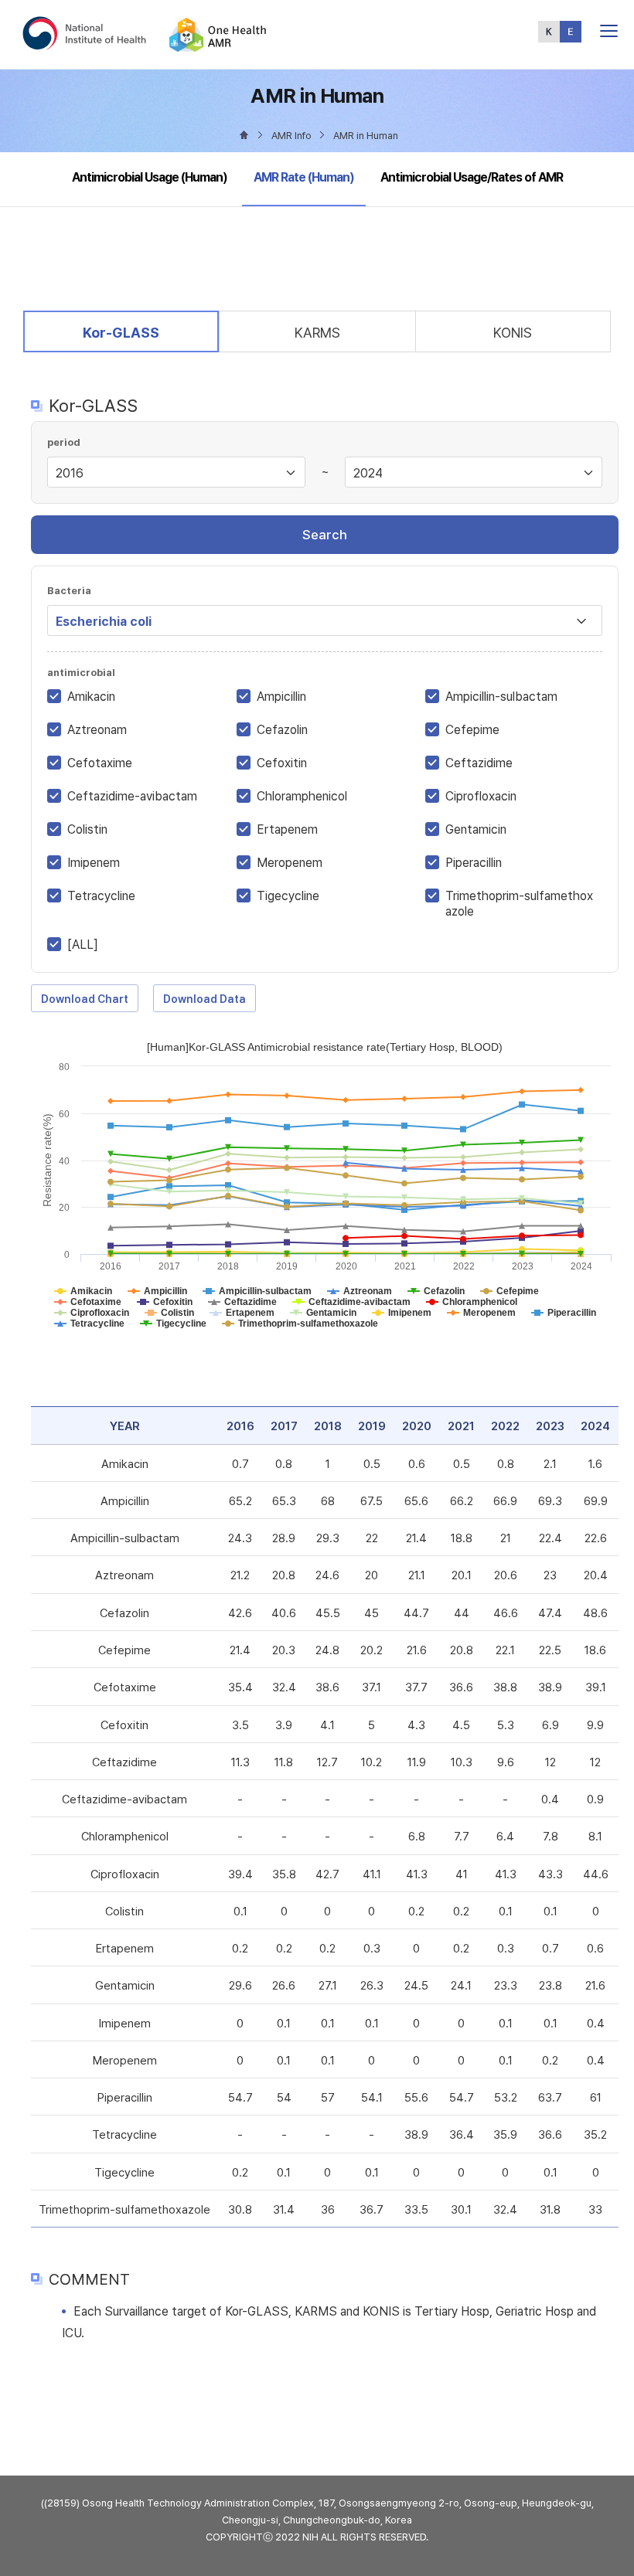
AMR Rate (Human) (303, 177)
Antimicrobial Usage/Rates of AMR (472, 177)
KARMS (317, 333)
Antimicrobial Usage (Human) (150, 177)
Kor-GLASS (121, 332)
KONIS (513, 333)
